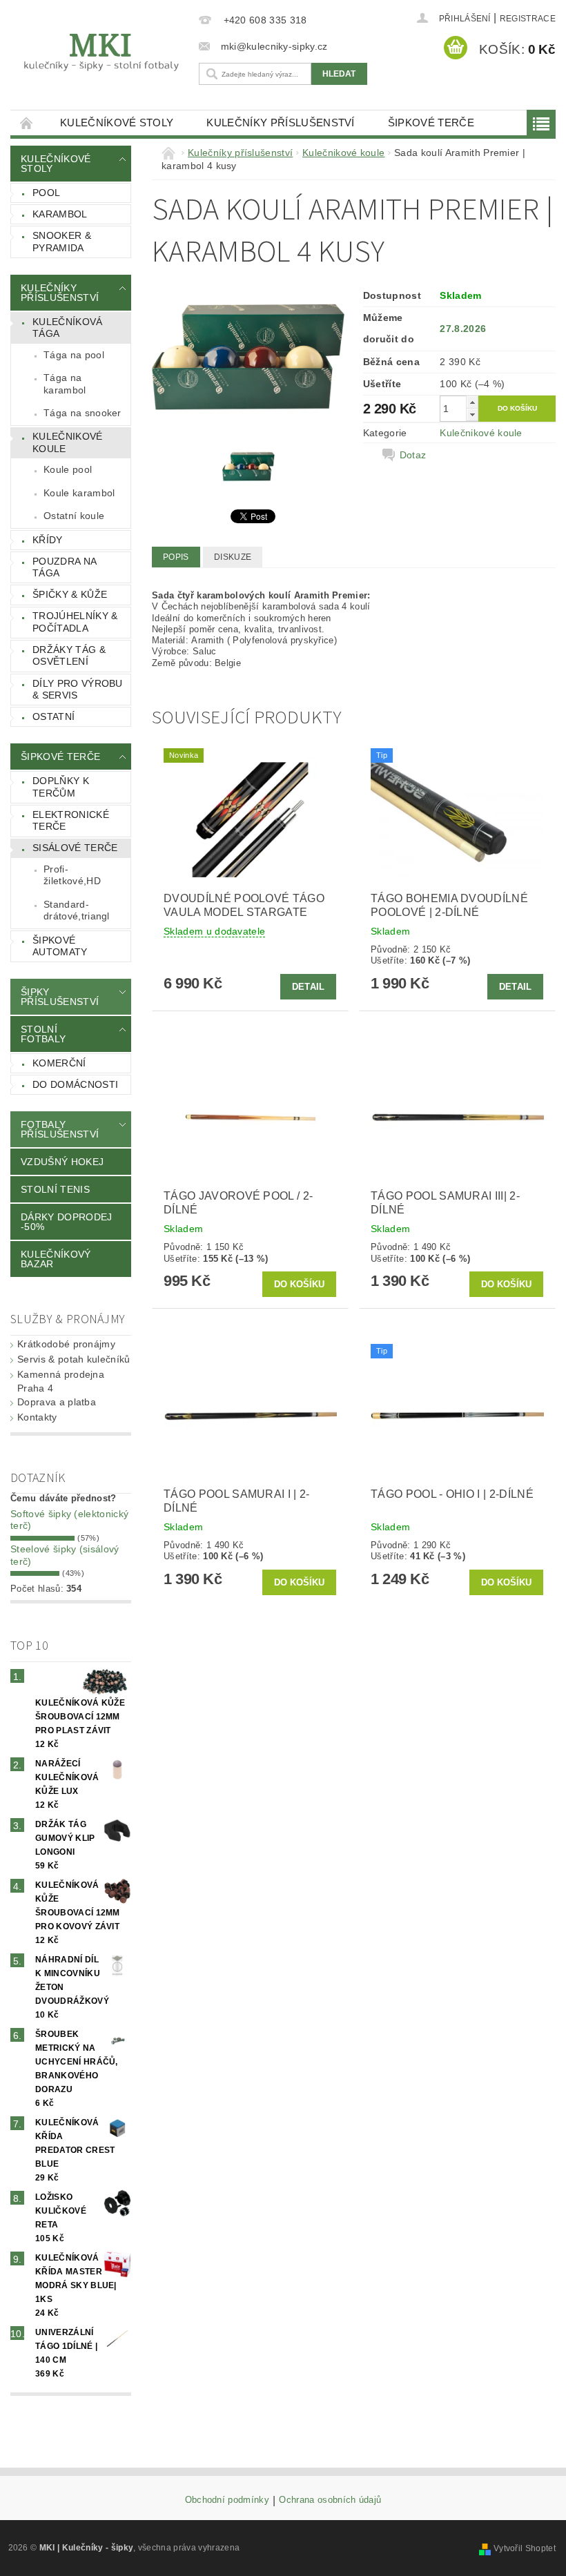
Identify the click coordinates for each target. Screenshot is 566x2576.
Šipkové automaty (60, 946)
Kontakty (37, 1417)
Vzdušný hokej (62, 1162)
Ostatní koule (74, 516)
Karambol (60, 214)
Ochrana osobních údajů (330, 2500)
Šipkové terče (431, 123)
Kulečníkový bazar (56, 1259)
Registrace (528, 19)
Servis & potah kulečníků (74, 1359)
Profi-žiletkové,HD (72, 875)
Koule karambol (79, 493)
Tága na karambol (65, 384)
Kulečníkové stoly (117, 123)
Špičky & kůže (70, 594)
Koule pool (68, 469)
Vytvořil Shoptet (525, 2548)
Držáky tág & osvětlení (69, 656)
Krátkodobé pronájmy (66, 1344)
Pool (46, 193)
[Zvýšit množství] (472, 402)
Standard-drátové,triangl (77, 910)
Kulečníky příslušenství (280, 123)
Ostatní (53, 716)
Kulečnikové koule (68, 442)
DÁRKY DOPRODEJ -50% (66, 1222)
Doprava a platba (57, 1402)
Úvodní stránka (27, 123)
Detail (309, 987)
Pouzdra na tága (65, 567)
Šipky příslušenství (60, 997)
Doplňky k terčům (61, 787)
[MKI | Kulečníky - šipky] (101, 52)
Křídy (48, 540)
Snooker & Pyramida (62, 242)
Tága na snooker (82, 413)
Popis (176, 557)
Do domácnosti (75, 1084)
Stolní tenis (55, 1189)
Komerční (59, 1063)
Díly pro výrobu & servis (78, 690)
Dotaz (413, 455)
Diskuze (233, 557)
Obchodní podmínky (227, 2500)
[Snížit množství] (472, 414)
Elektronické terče (71, 821)
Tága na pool (74, 355)
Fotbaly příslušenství (60, 1129)
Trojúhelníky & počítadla (75, 622)
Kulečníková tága (68, 328)
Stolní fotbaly (43, 1034)
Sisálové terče (75, 848)
